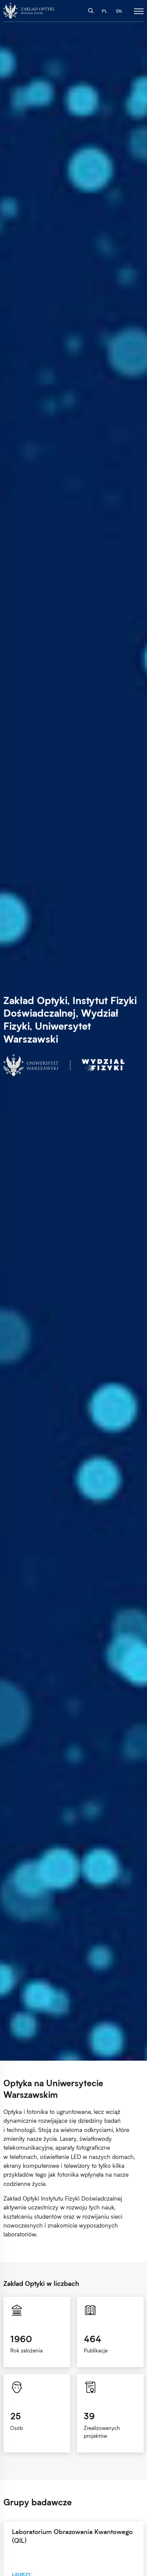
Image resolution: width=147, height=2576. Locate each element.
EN (119, 11)
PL (105, 11)
